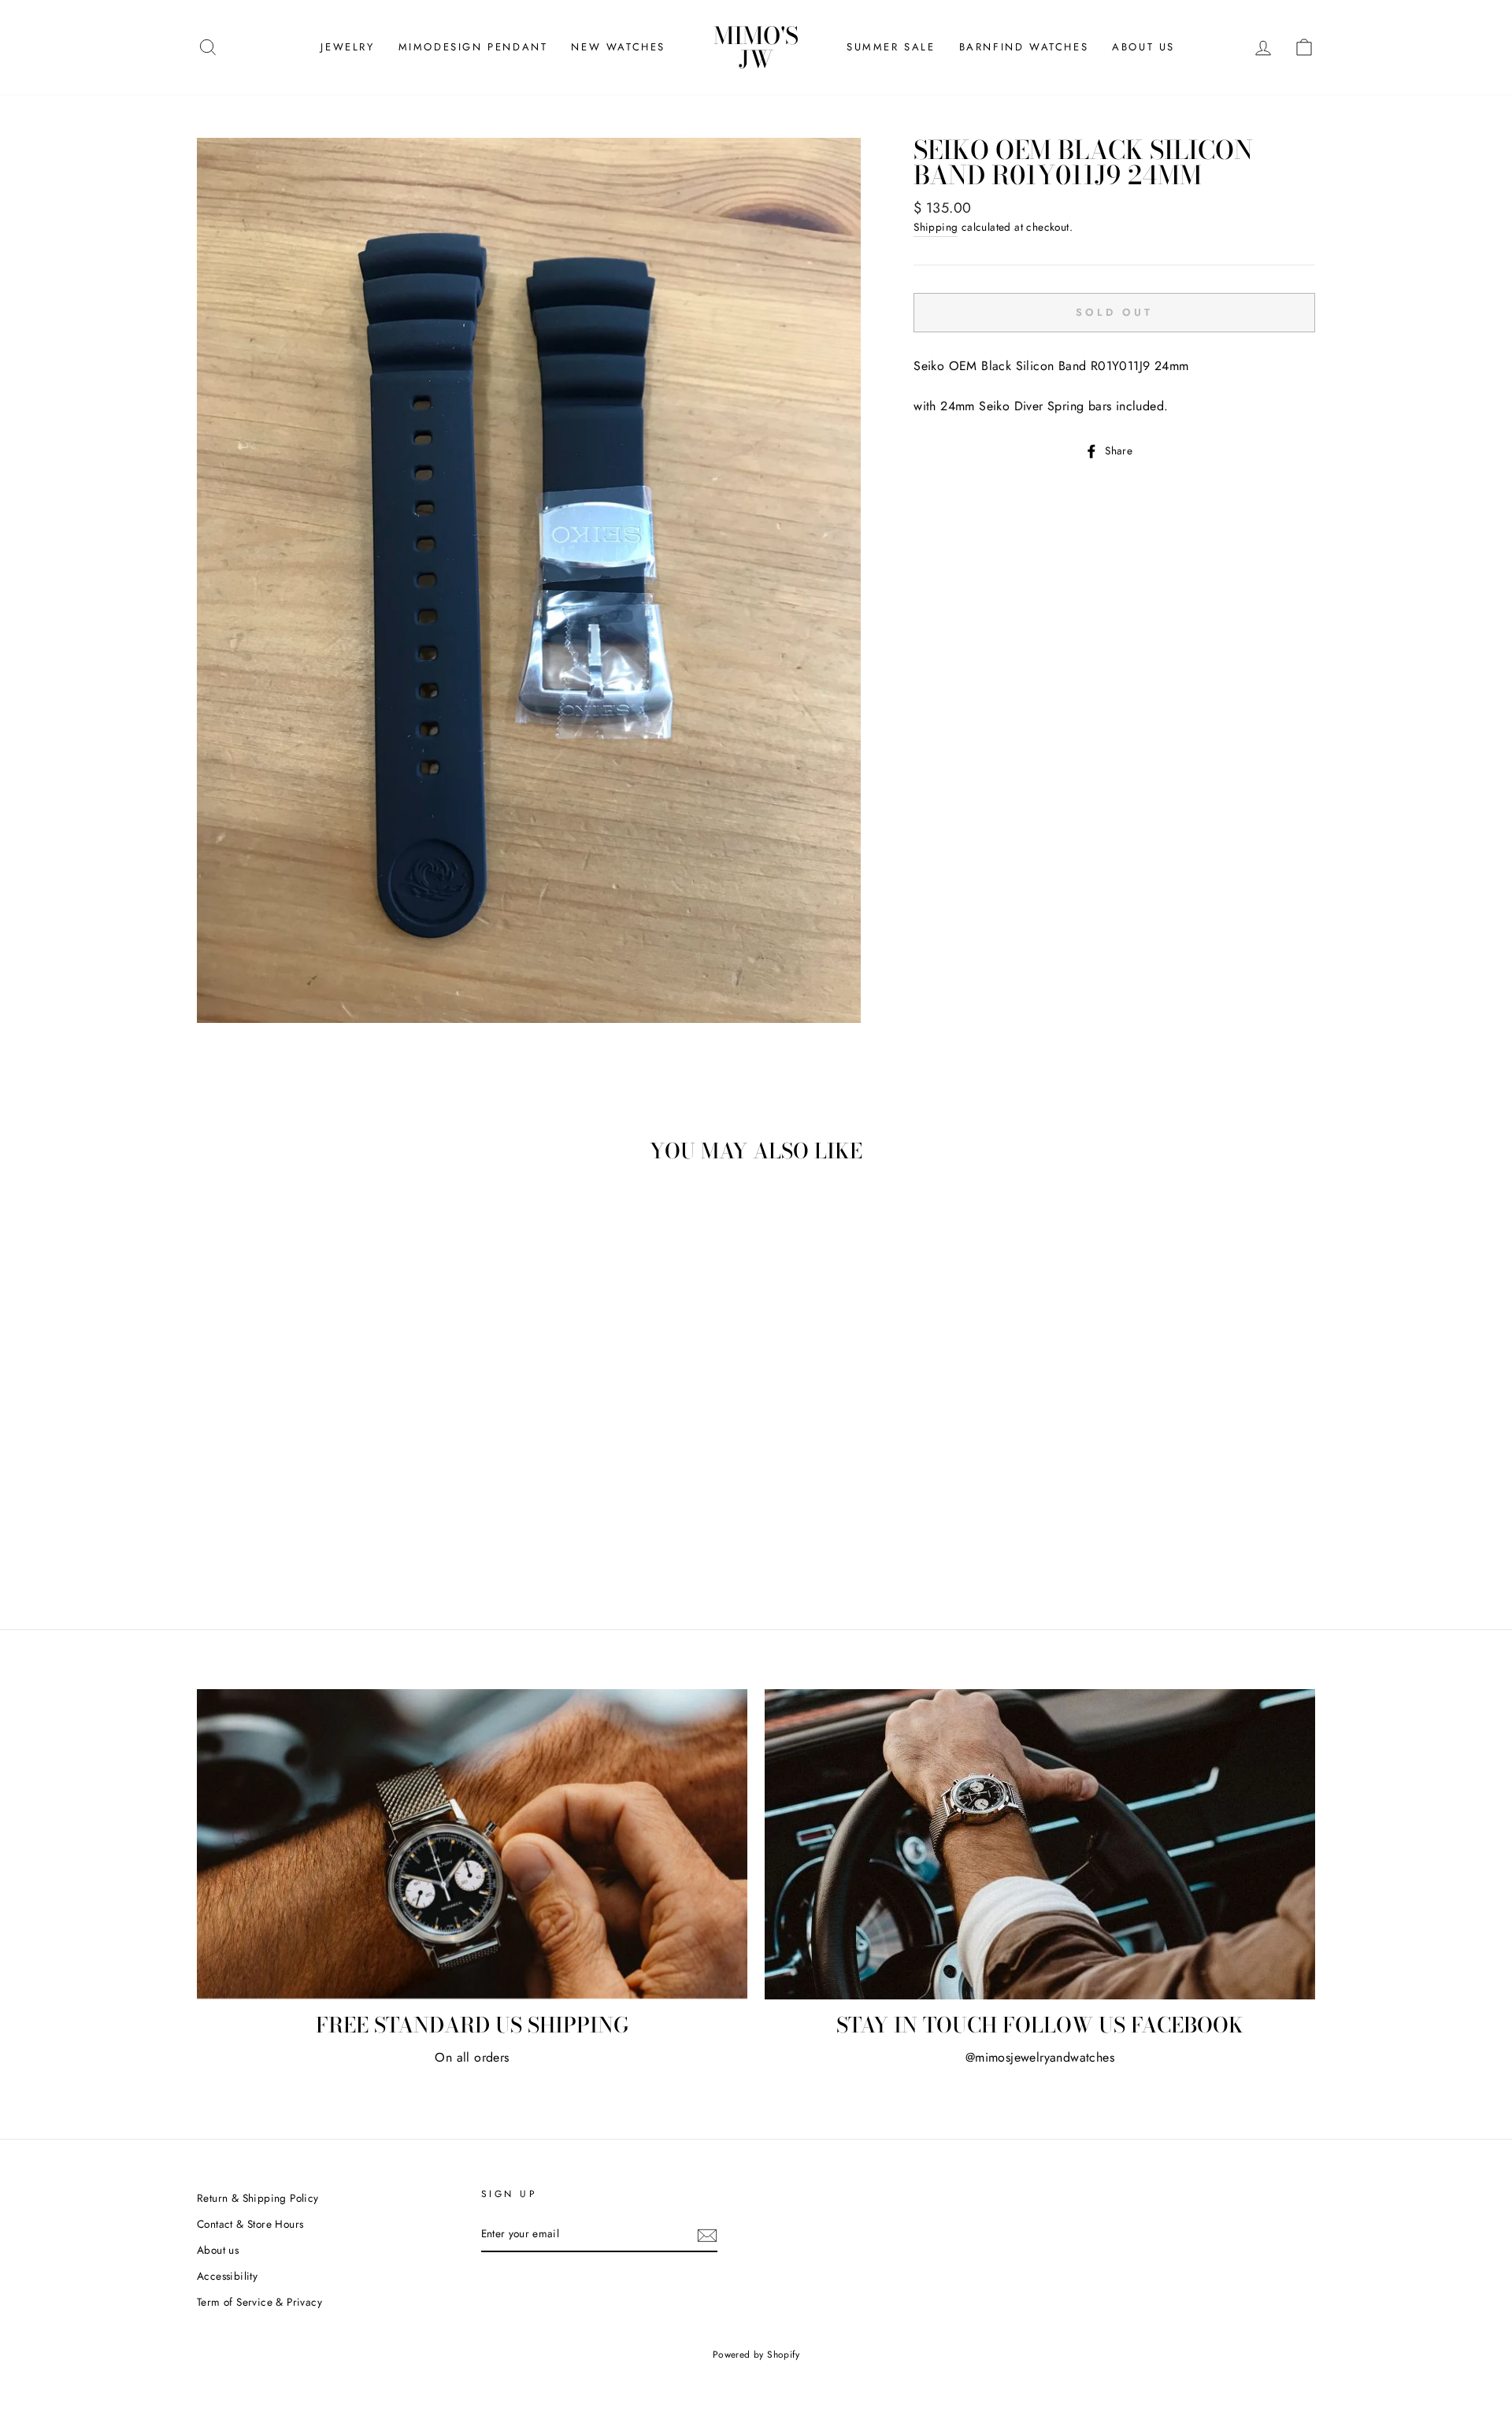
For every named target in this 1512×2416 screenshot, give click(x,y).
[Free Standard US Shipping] (472, 1844)
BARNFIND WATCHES (1024, 47)
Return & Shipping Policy (258, 2198)
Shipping (936, 227)
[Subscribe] (707, 2235)
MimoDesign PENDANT (473, 47)
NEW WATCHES (618, 47)
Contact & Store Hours (250, 2224)
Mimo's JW (756, 47)
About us (218, 2250)
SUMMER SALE (891, 47)
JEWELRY (347, 47)
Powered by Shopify (756, 2355)
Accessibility (227, 2276)
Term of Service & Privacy (259, 2302)
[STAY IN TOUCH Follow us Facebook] (1040, 1844)
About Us (1143, 47)
